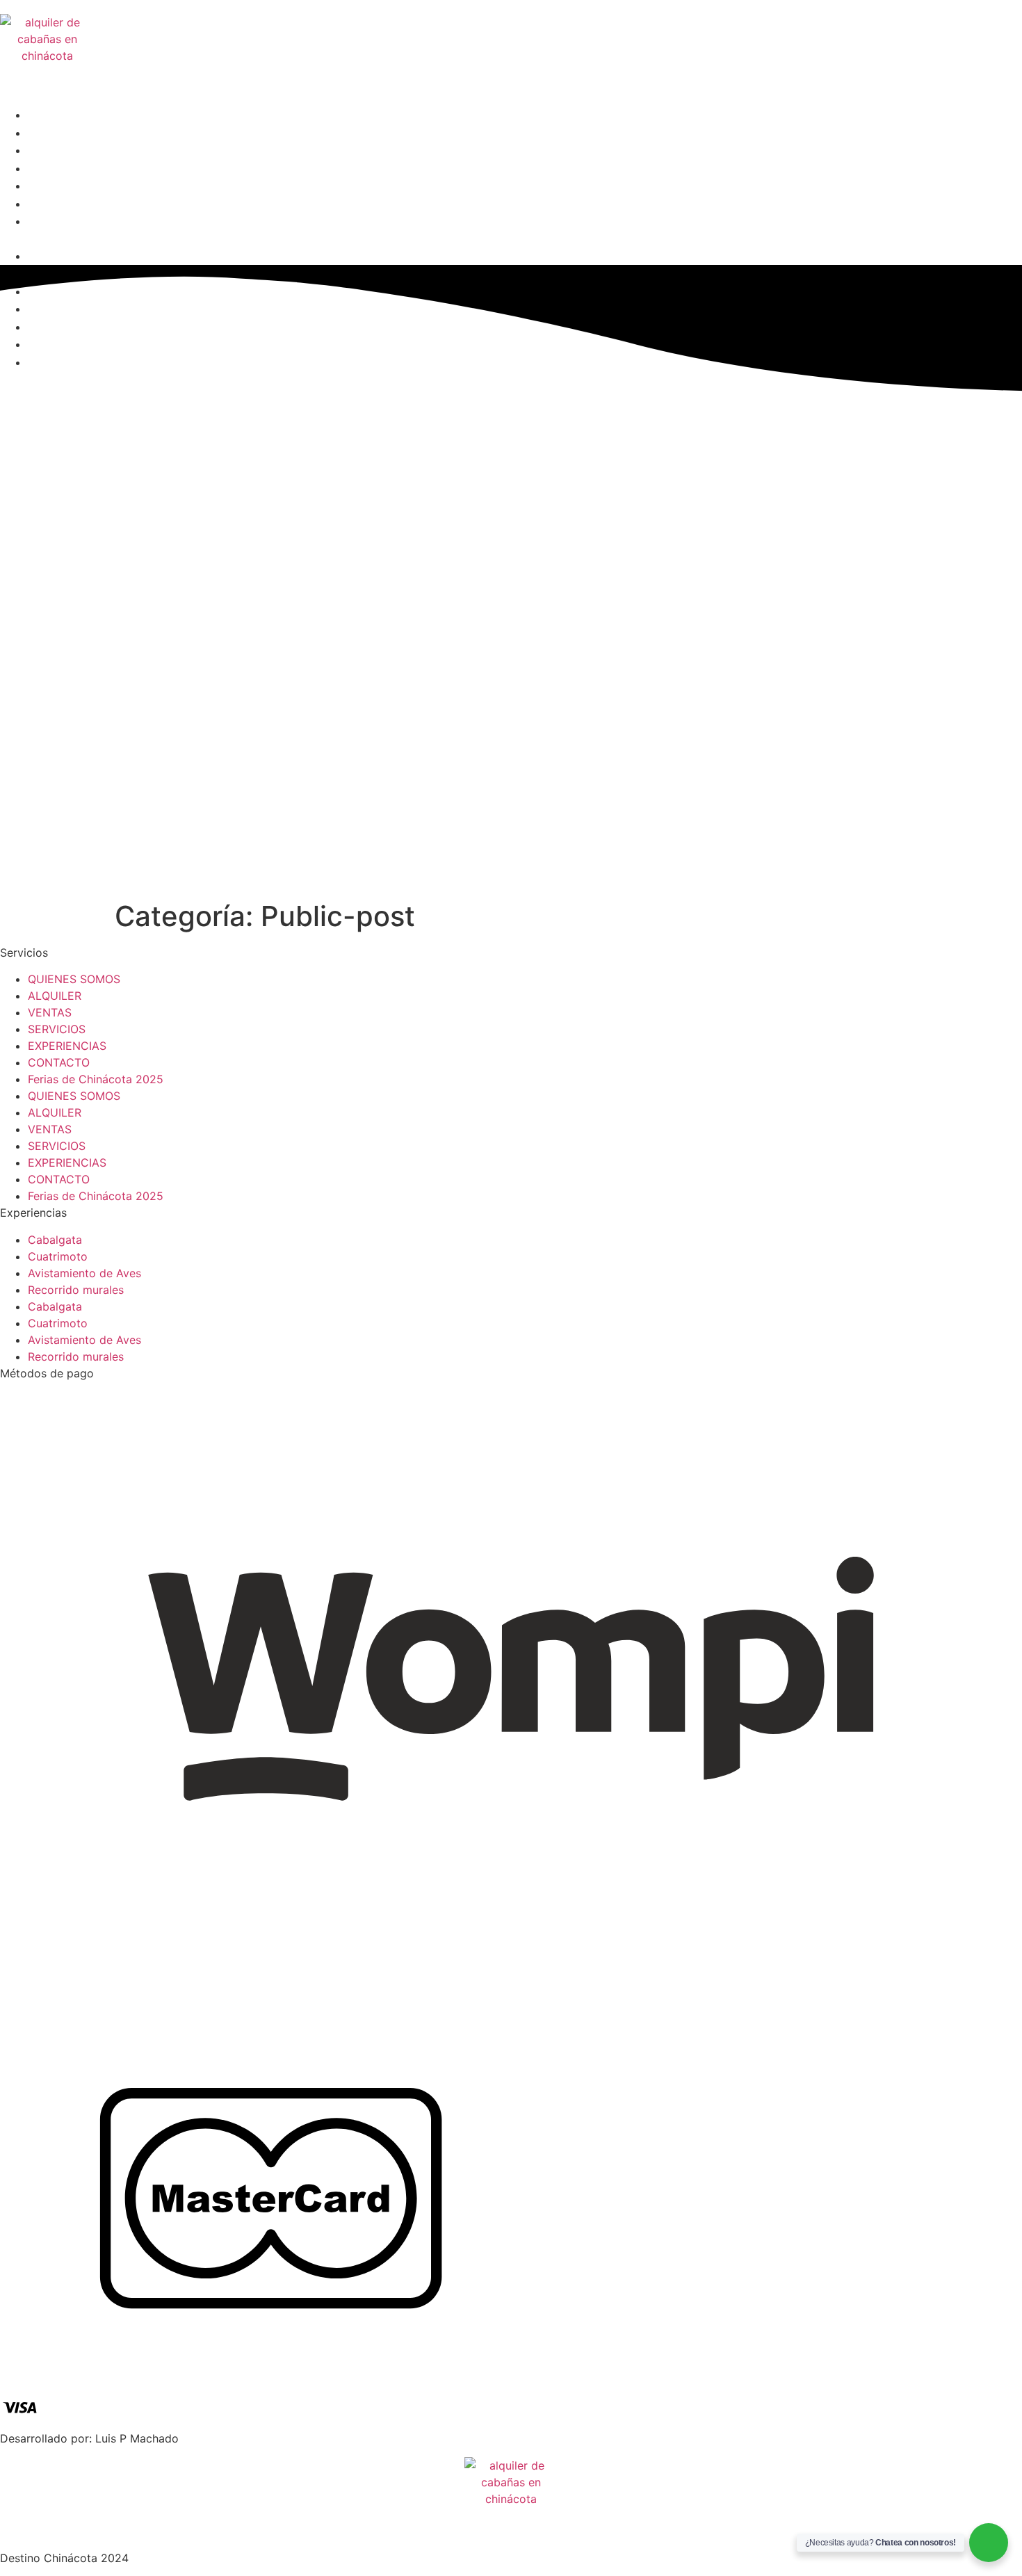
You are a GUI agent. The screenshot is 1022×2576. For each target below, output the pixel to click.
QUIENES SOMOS (77, 115)
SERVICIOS (59, 169)
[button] (426, 239)
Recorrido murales (76, 1290)
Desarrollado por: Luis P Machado (89, 2438)
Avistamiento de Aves (84, 1273)
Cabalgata (55, 1240)
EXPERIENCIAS (71, 186)
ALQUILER (57, 133)
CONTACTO (60, 204)
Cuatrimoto (58, 1256)
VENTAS (51, 151)
